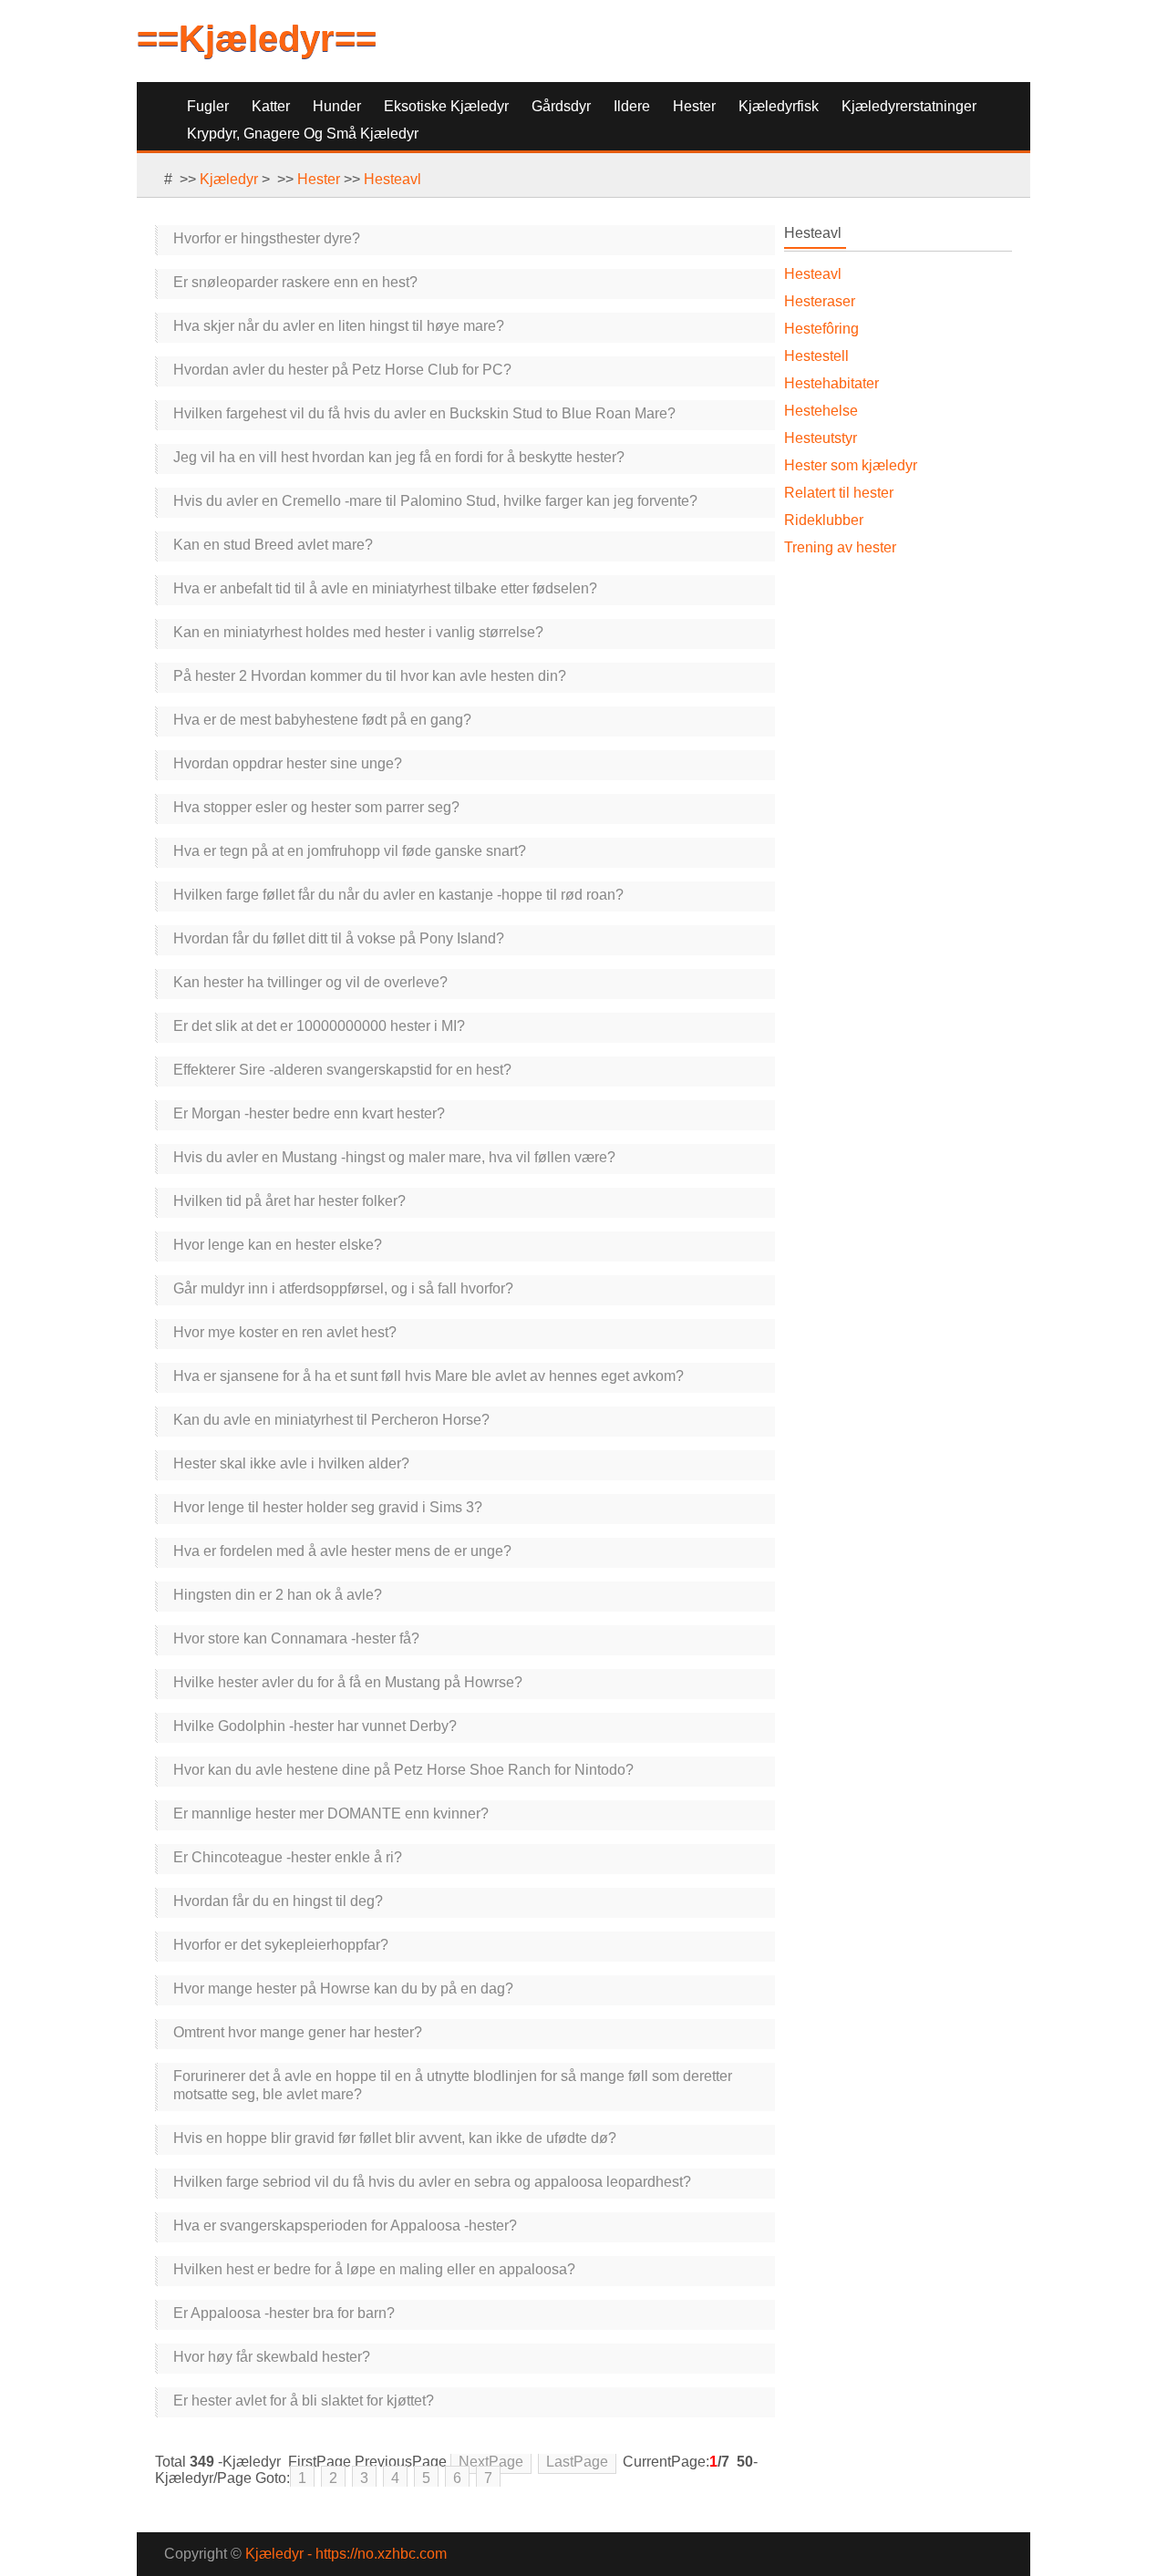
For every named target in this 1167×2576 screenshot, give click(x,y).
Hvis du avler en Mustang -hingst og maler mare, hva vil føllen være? (394, 1157)
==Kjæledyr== (257, 38)
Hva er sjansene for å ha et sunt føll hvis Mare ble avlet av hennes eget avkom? (429, 1376)
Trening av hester (840, 547)
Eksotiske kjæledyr (446, 106)
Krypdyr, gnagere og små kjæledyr (303, 134)
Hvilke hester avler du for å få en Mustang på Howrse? (348, 1682)
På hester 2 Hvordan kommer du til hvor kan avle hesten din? (370, 676)
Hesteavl (392, 179)
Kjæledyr (229, 179)
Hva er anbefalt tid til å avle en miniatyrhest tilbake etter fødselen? (385, 588)
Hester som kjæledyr (851, 465)
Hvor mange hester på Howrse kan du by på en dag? (343, 1989)
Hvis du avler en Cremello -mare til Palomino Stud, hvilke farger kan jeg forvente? (435, 501)
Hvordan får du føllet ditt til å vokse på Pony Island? (339, 938)
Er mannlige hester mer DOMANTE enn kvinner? (331, 1814)
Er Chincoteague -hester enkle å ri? (288, 1857)
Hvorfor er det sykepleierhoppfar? (281, 1945)
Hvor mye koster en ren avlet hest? (285, 1332)
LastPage (577, 2462)
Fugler (208, 106)
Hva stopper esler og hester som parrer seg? (316, 807)
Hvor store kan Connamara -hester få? (296, 1638)
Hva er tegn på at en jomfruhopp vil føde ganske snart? (350, 851)
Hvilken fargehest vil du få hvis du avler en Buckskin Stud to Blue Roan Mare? (424, 413)
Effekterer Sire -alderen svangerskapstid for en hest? (342, 1070)
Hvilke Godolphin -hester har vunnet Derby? (315, 1726)
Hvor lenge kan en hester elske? (278, 1245)
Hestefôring (821, 329)
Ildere (632, 106)
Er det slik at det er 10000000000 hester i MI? (319, 1026)
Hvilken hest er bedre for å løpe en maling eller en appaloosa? (374, 2269)
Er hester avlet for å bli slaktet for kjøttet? (304, 2401)
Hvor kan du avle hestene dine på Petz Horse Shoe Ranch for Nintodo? (403, 1770)
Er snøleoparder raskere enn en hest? (295, 282)
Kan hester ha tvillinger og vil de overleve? (310, 982)
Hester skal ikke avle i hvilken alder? (291, 1463)
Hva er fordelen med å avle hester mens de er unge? (342, 1551)
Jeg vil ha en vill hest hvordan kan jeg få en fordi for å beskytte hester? (399, 457)
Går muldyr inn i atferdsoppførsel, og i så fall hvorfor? (343, 1288)
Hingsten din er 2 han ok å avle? (278, 1595)
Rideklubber (824, 520)
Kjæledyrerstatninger (909, 106)
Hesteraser (820, 301)
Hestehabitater (831, 383)
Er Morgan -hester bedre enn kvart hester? (309, 1113)
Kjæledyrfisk (779, 106)
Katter (271, 106)
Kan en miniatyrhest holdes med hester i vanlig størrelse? (358, 632)
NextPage (491, 2462)
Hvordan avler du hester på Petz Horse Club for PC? (342, 370)
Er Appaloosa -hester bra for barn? (284, 2313)
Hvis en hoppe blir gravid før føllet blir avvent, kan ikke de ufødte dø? (395, 2138)
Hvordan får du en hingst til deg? (278, 1901)
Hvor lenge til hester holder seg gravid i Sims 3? (328, 1507)
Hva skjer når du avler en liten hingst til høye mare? (339, 326)
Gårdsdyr (561, 106)
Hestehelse (821, 411)
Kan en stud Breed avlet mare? (273, 545)
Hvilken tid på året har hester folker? (289, 1201)
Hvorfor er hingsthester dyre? (267, 238)
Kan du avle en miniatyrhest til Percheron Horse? (331, 1420)
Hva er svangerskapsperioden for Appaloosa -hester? (345, 2226)
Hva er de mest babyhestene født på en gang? (322, 720)
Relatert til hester (839, 493)
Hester (694, 106)
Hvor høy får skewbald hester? (272, 2357)
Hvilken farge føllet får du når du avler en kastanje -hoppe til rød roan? (398, 895)
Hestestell (816, 356)
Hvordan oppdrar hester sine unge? (288, 763)
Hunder (337, 106)
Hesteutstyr (821, 438)
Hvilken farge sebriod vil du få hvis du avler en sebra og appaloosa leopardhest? (432, 2182)
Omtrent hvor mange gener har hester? (298, 2032)
